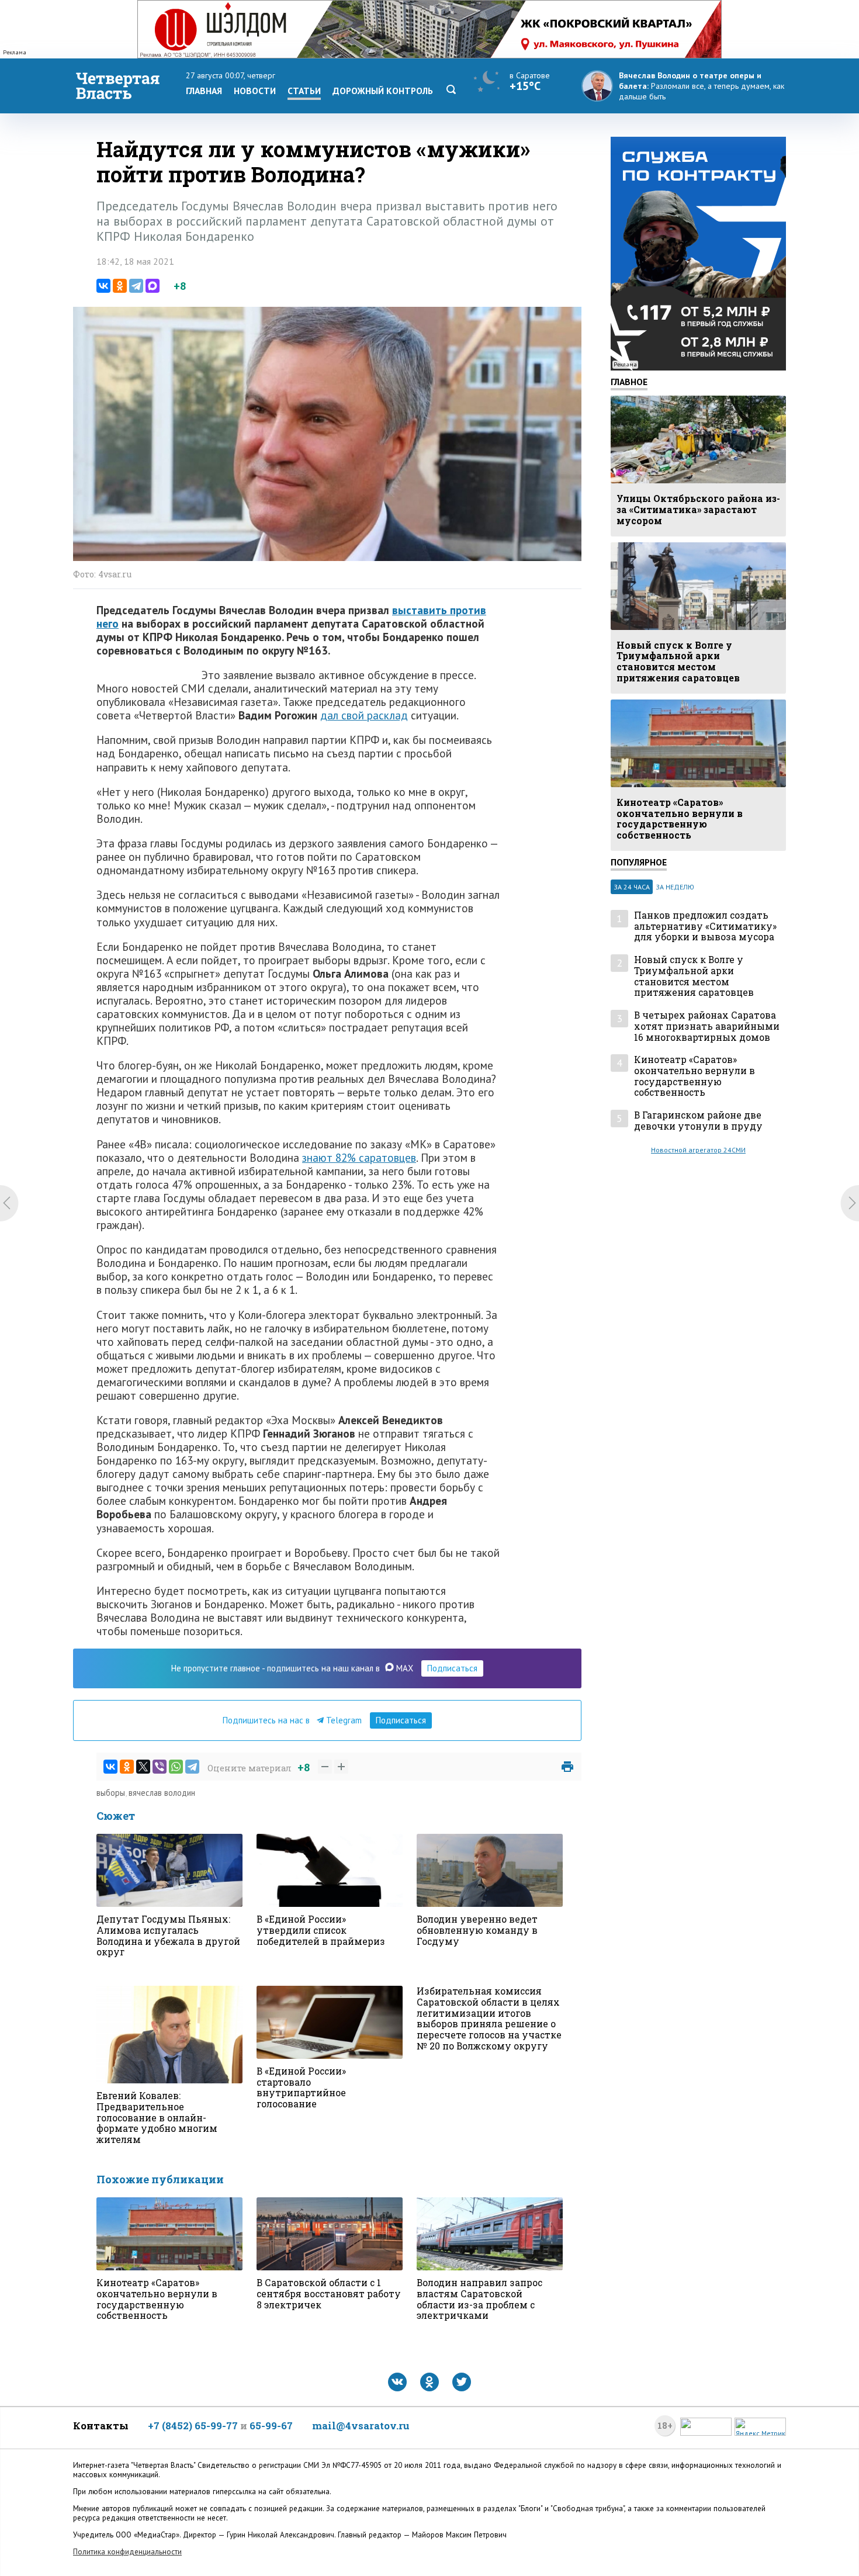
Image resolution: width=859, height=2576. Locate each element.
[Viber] (160, 1767)
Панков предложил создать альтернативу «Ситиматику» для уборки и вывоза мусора (705, 926)
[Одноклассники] (120, 286)
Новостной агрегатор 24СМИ (698, 1150)
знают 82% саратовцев (359, 1157)
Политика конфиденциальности (127, 2552)
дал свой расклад (364, 715)
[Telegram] (136, 286)
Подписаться (452, 1668)
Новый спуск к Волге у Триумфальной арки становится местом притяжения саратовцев (694, 976)
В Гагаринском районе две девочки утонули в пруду (698, 1121)
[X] (143, 1767)
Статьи (304, 91)
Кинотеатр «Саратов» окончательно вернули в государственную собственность (695, 1076)
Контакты (101, 2426)
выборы (111, 1793)
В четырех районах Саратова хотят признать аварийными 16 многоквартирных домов (707, 1026)
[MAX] (153, 286)
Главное (629, 382)
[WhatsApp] (176, 1767)
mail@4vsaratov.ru (361, 2426)
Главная (204, 91)
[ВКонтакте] (103, 286)
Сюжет (116, 1816)
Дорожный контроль (383, 91)
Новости (255, 91)
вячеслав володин (162, 1793)
